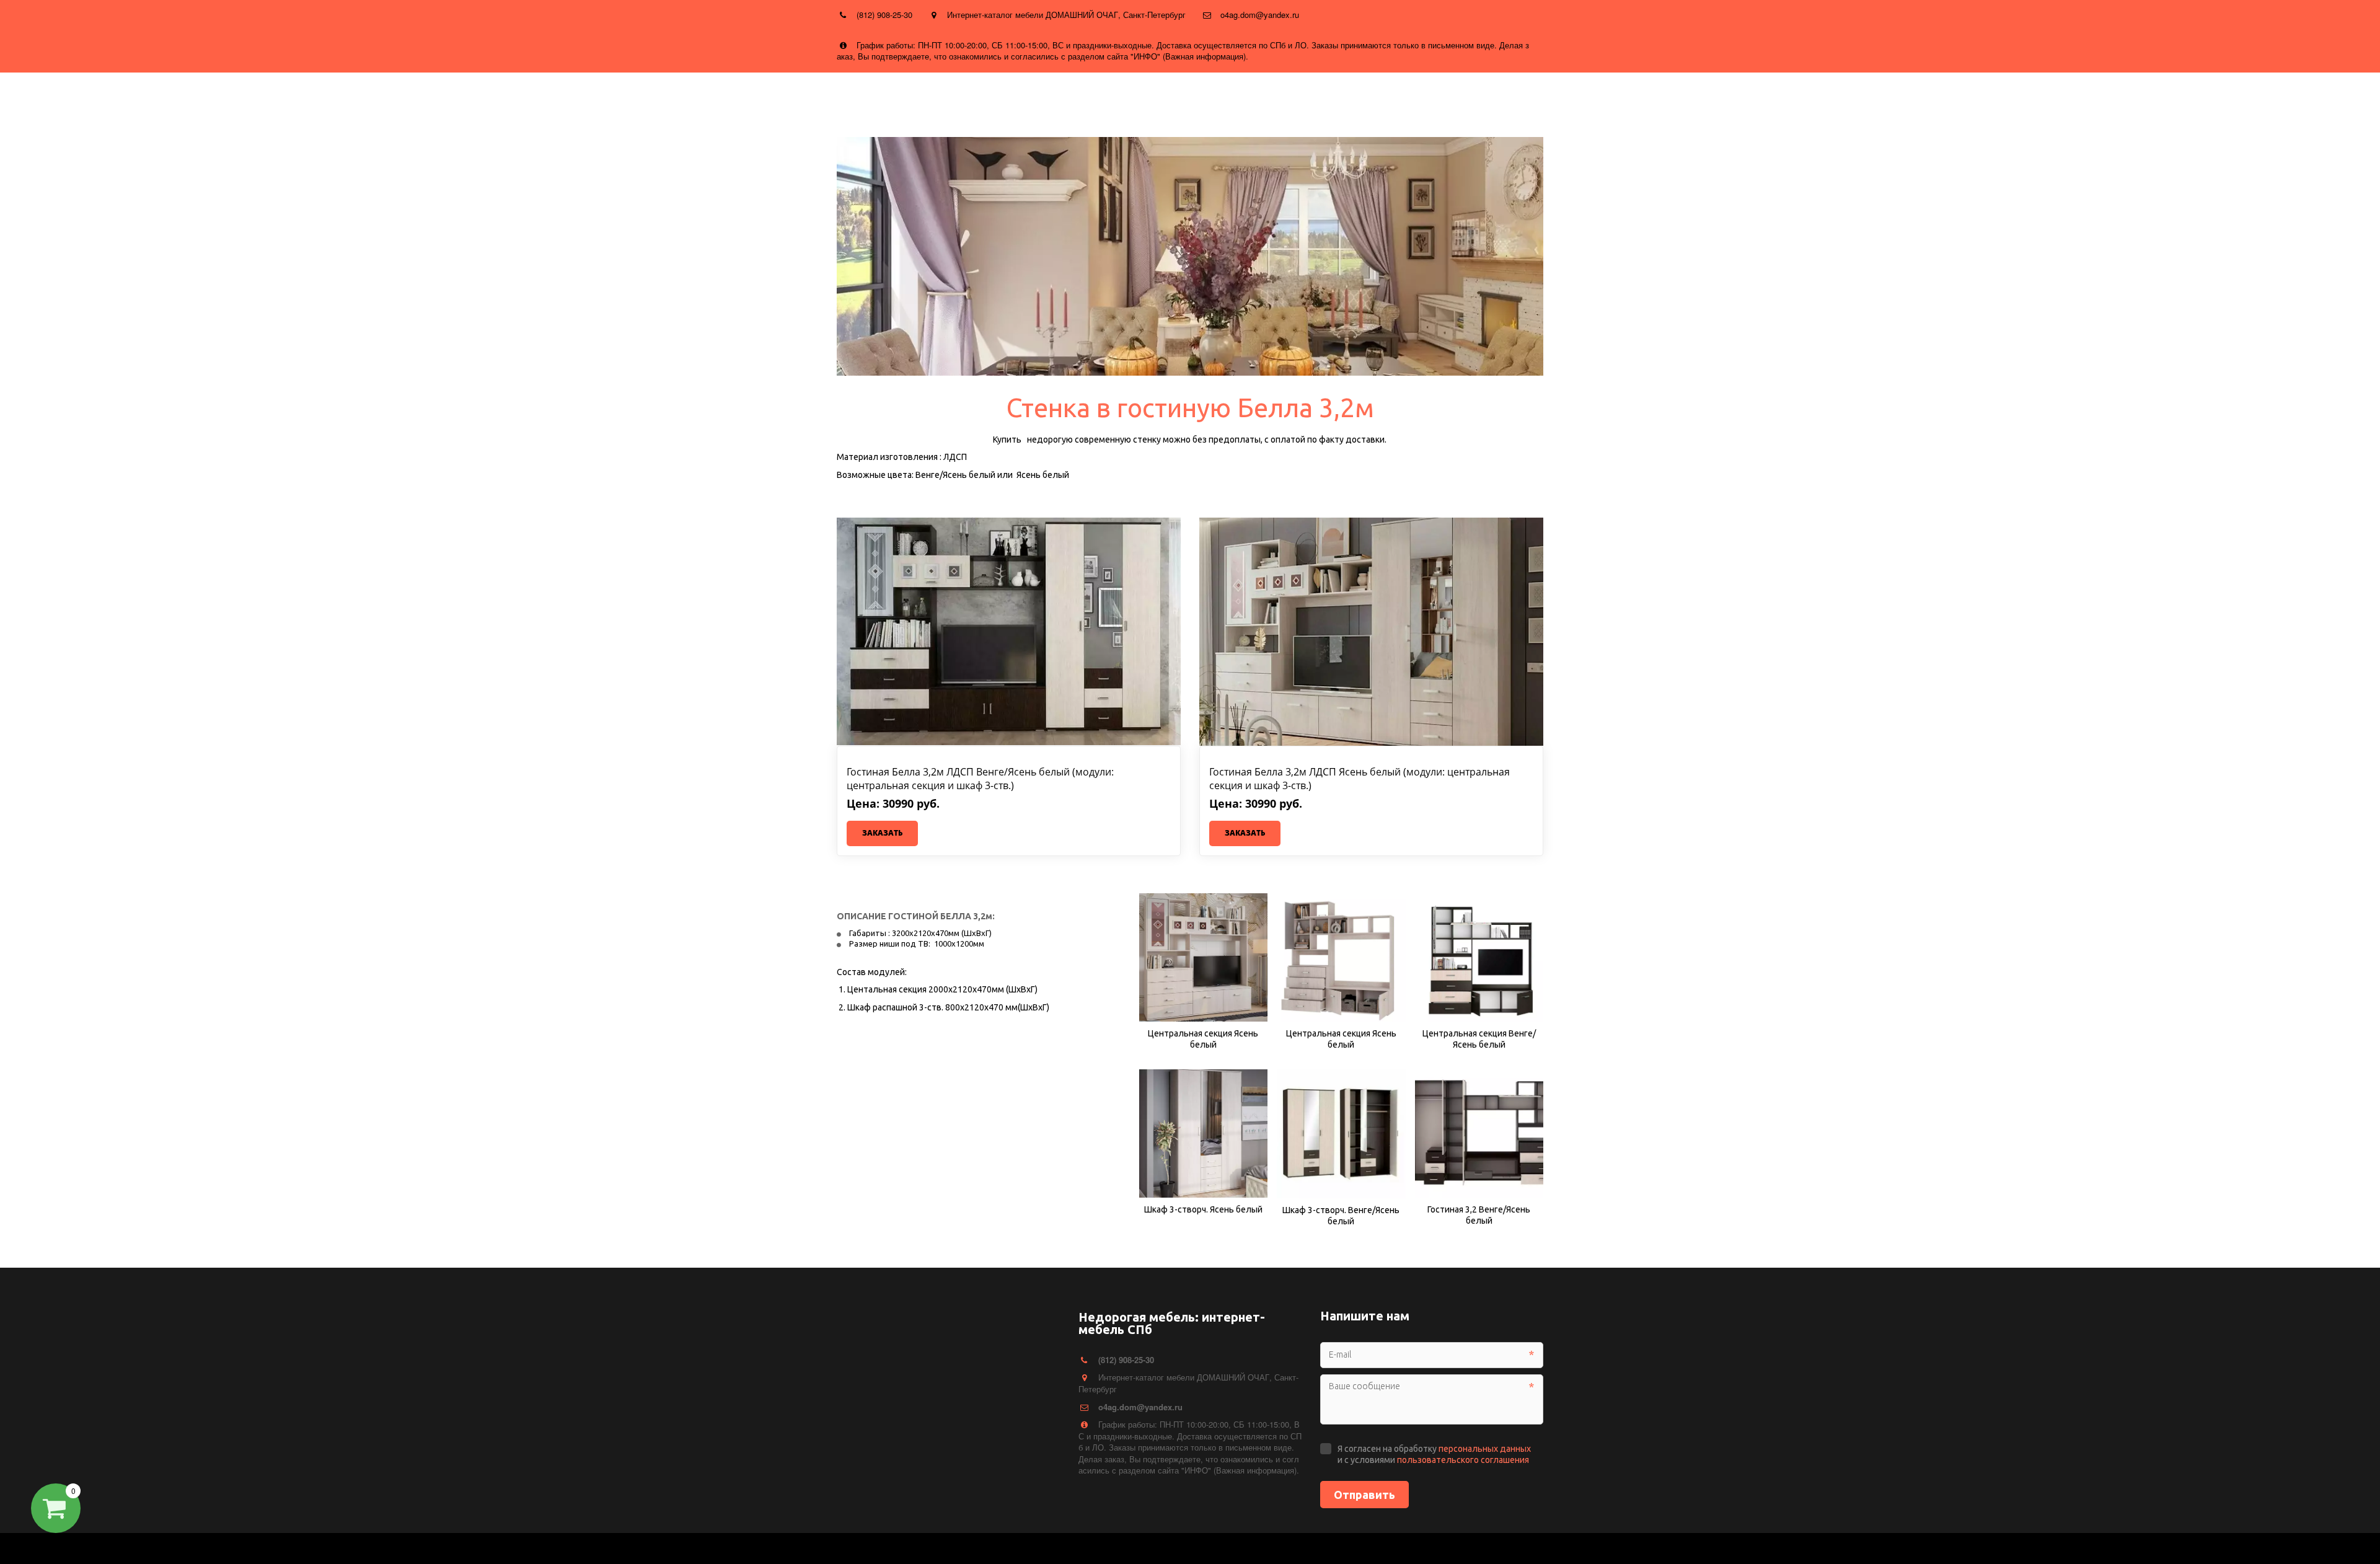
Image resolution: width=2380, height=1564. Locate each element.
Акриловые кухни (1127, 100)
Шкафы (136, 100)
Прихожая (377, 100)
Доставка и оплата (469, 100)
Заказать (882, 833)
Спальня (242, 100)
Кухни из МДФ (592, 100)
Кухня (84, 100)
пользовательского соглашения (1463, 1460)
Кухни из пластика (845, 100)
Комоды (193, 100)
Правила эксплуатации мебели (1423, 100)
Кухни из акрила (938, 100)
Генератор (1203, 100)
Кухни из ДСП (664, 100)
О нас (537, 100)
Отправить (1364, 1495)
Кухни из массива (748, 100)
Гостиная (307, 100)
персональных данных (1485, 1449)
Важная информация (1288, 100)
